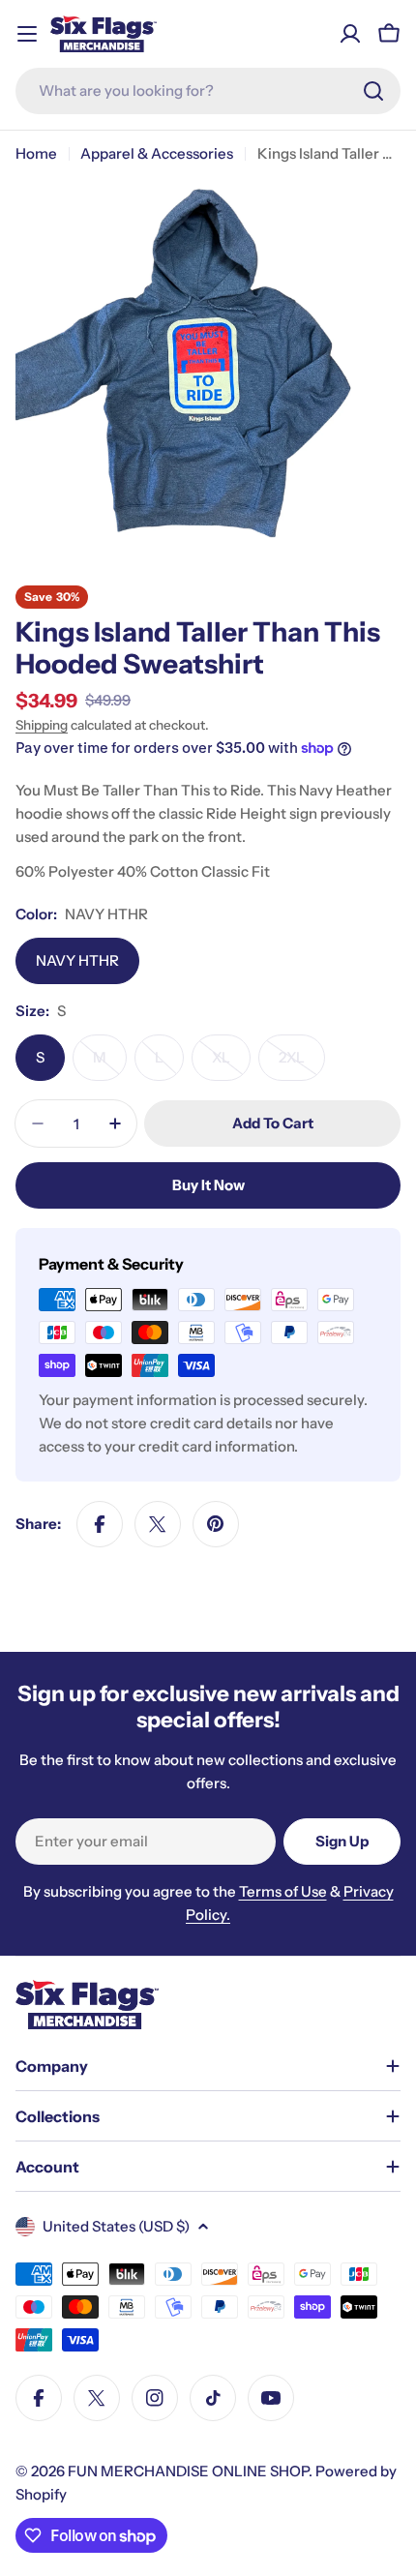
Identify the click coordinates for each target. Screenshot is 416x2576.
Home (36, 153)
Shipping (42, 725)
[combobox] (208, 91)
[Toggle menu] (27, 34)
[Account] (350, 34)
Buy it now (208, 1185)
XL (231, 1064)
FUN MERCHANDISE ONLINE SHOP (188, 2471)
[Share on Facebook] (100, 1524)
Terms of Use (283, 1891)
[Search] (373, 91)
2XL (302, 1064)
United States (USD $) (116, 2226)
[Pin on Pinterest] (216, 1524)
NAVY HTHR (77, 960)
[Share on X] (158, 1524)
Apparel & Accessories (157, 153)
